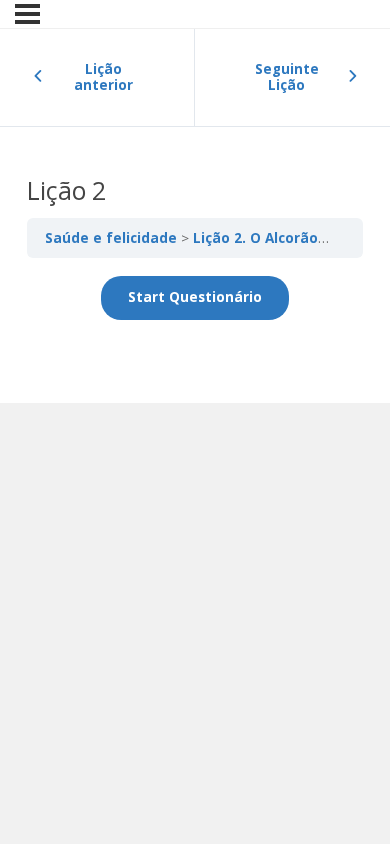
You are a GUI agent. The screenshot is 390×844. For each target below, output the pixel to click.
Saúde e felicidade (113, 238)
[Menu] (27, 14)
